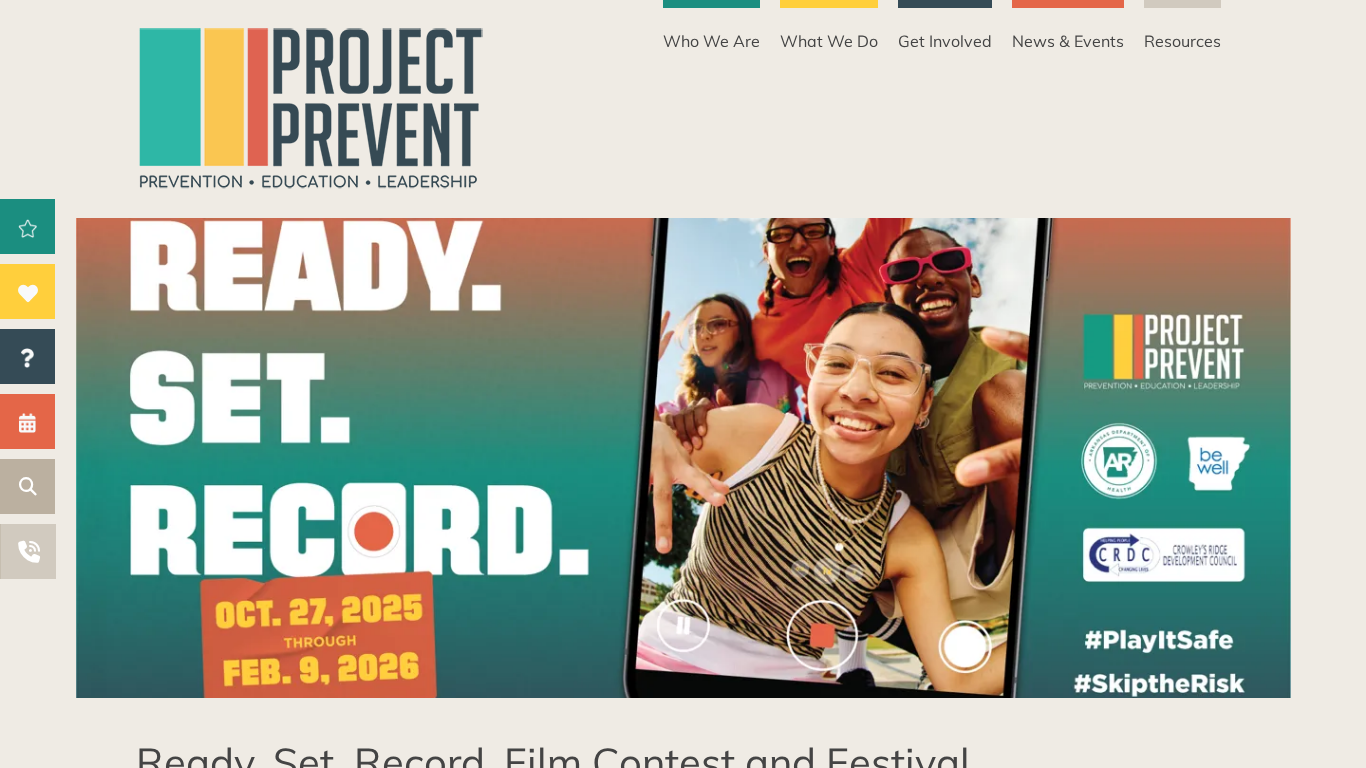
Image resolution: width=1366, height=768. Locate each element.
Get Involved (945, 41)
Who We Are (711, 41)
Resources (1182, 41)
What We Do (829, 41)
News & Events (1068, 41)
